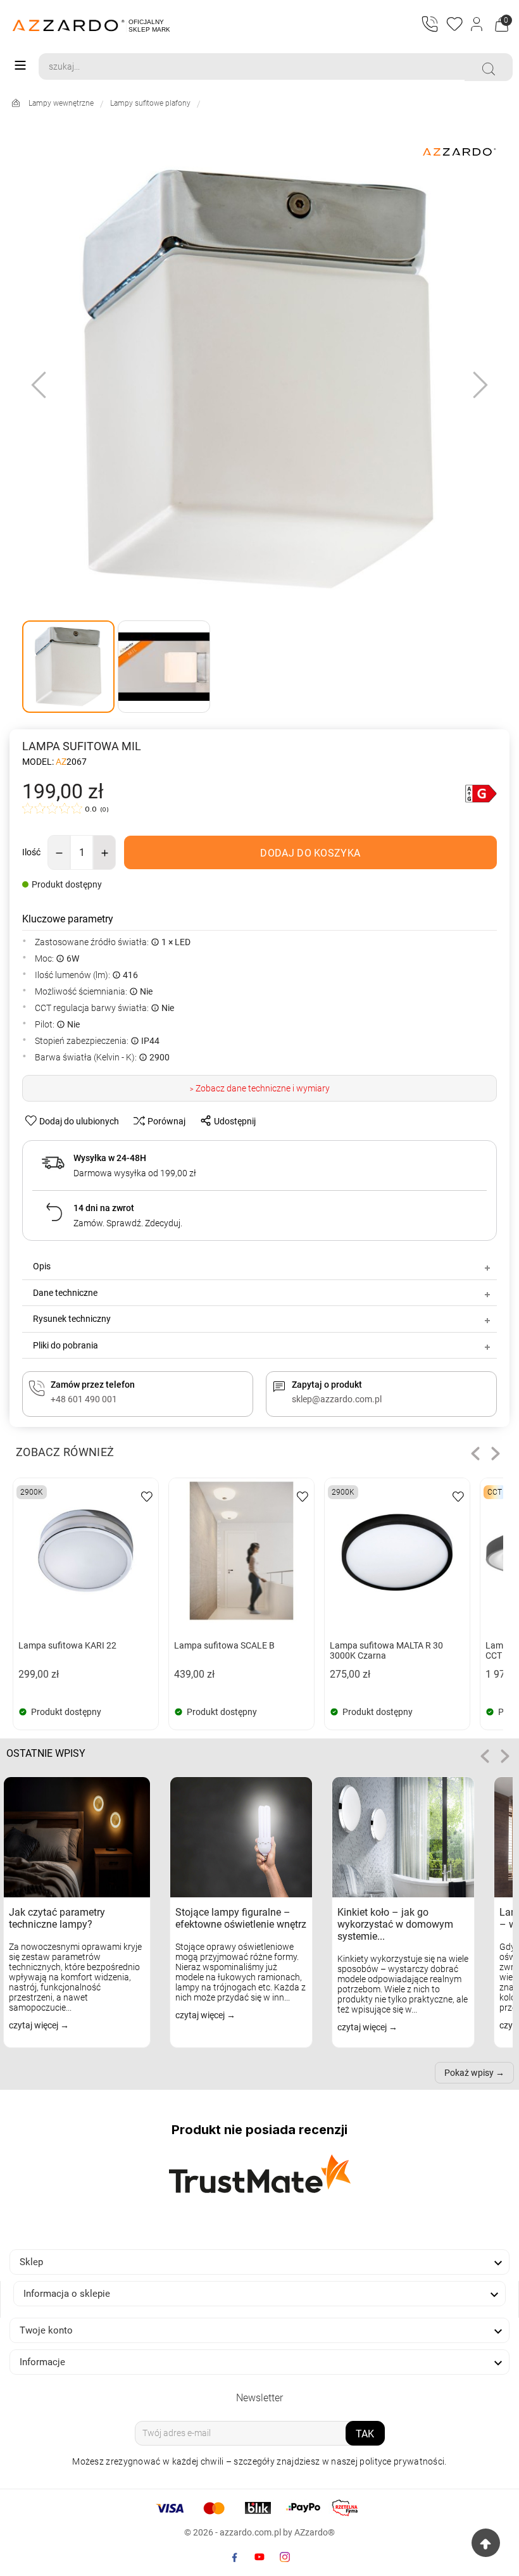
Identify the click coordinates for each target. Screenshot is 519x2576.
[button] (475, 1454)
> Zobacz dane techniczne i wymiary (260, 1088)
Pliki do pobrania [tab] (66, 1345)
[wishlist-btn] (147, 1496)
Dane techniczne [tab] (65, 1293)
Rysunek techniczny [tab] (72, 1319)
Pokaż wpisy (469, 2073)
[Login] (478, 25)
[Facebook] (234, 2557)
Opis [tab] (42, 1266)
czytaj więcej (34, 2025)
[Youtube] (259, 2557)
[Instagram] (285, 2557)
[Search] (489, 69)
